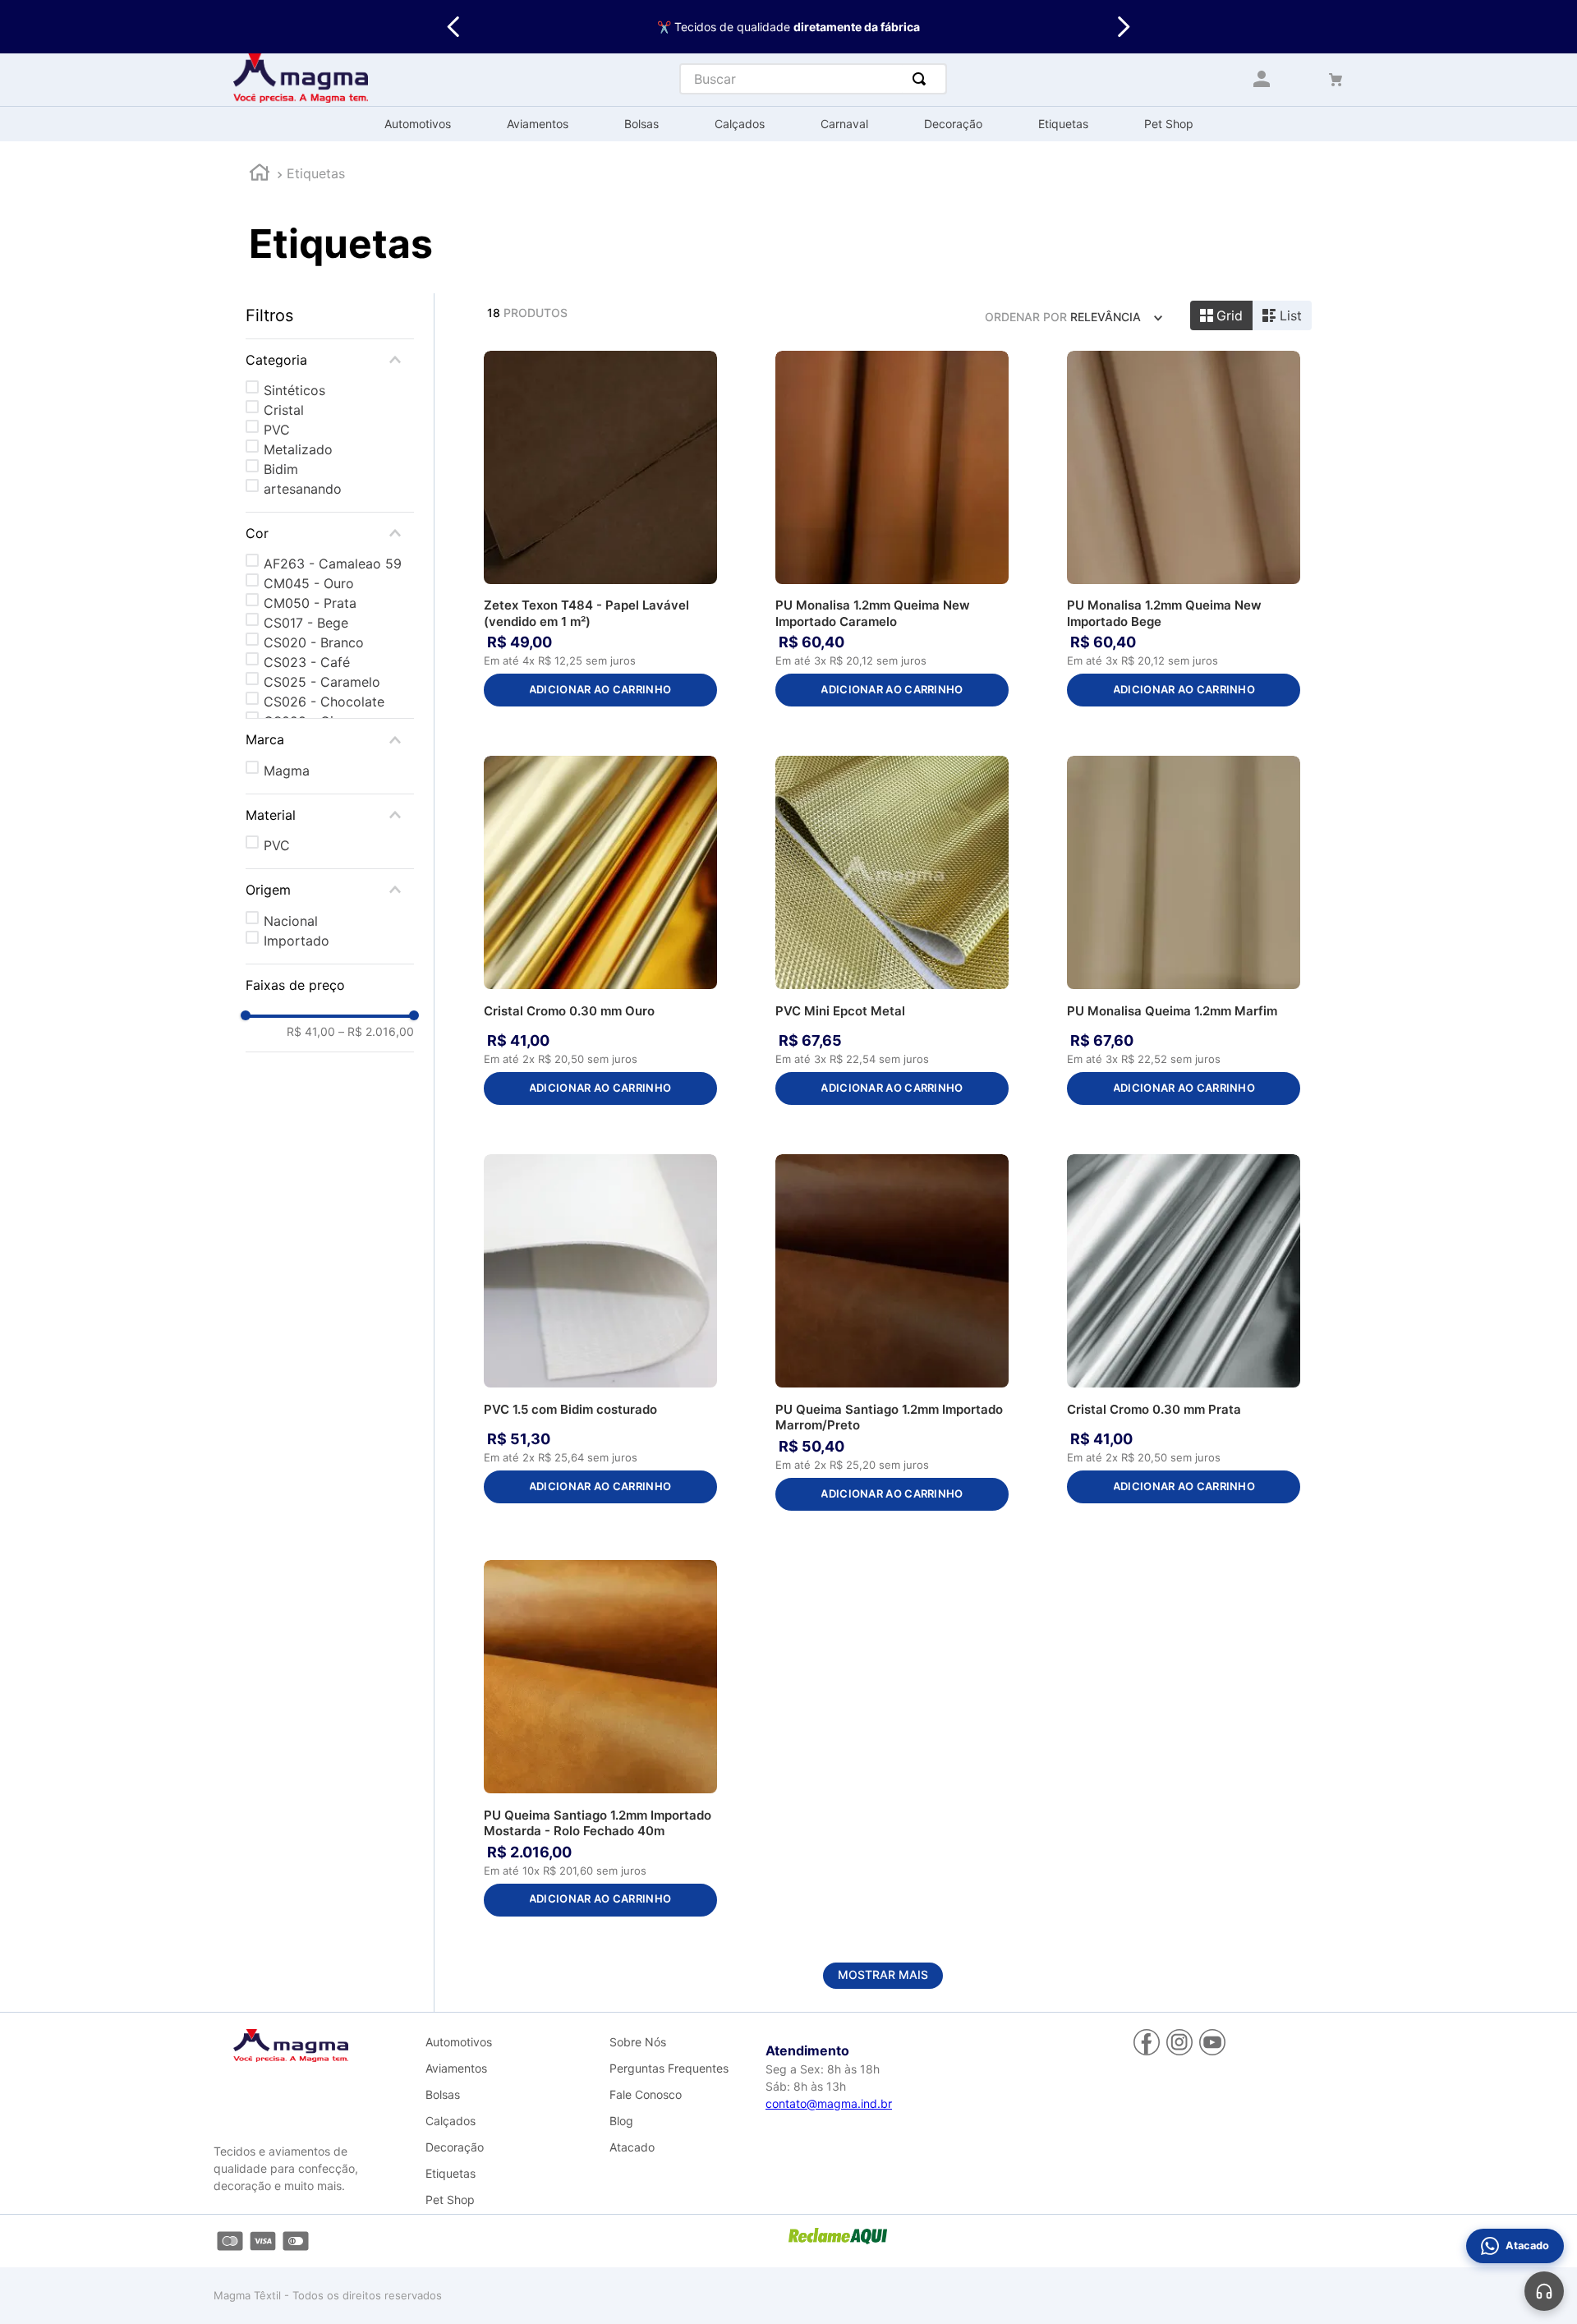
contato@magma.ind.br (829, 2103)
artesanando (303, 489)
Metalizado (298, 449)
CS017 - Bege (306, 623)
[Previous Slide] (454, 27)
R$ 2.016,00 (376, 1032)
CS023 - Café (307, 662)
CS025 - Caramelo (322, 682)
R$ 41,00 (311, 1032)
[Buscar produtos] (922, 79)
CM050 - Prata (310, 603)
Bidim (281, 469)
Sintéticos (294, 390)
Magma (287, 771)
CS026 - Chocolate (324, 702)
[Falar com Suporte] (1544, 2291)
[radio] (1222, 315)
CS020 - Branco (314, 642)
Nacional (291, 921)
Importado (297, 941)
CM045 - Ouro (309, 583)
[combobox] (813, 79)
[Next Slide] (1123, 27)
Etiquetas (316, 173)
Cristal (284, 410)
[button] (330, 360)
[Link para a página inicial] (260, 175)
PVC (277, 430)
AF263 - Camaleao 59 (333, 564)
